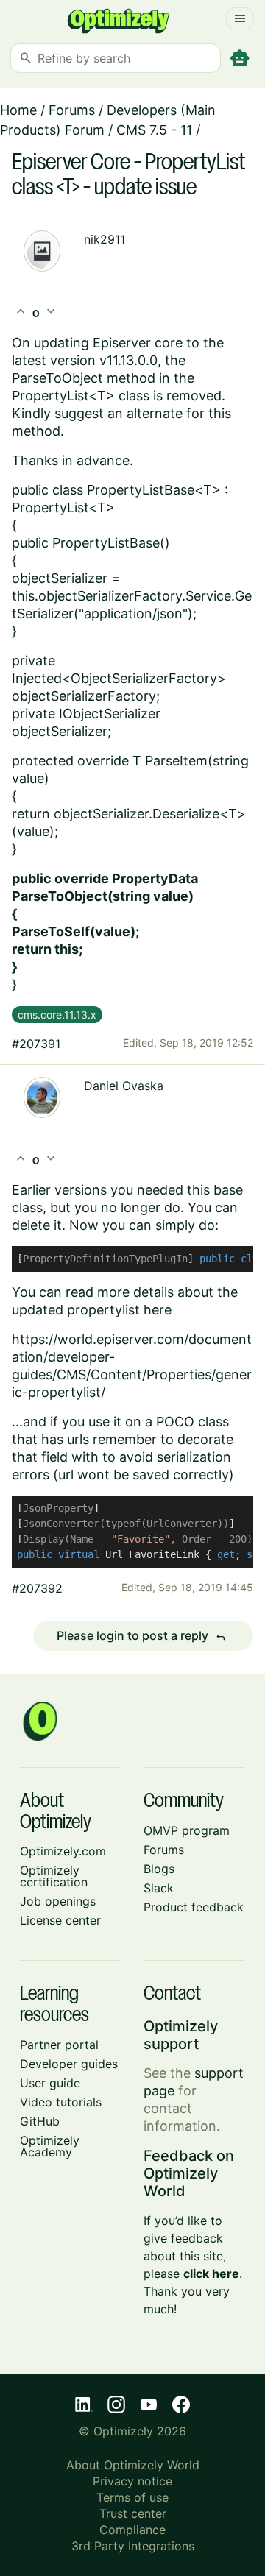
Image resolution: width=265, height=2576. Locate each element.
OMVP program (187, 1830)
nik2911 (105, 239)
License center (60, 1920)
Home (18, 110)
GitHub (40, 2121)
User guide (50, 2083)
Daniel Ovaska (124, 1086)
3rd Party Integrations (133, 2546)
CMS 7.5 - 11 (154, 130)
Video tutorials (61, 2102)
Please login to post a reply (141, 1636)
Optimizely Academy (50, 2146)
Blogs (159, 1869)
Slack (159, 1888)
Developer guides (69, 2064)
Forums (72, 110)
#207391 (36, 1044)
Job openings (58, 1901)
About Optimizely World (133, 2465)
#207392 (37, 1588)
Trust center (133, 2513)
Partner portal (59, 2045)
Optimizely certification (54, 1876)
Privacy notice (132, 2481)
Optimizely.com (63, 1851)
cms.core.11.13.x (57, 1015)
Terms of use (132, 2497)
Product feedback (194, 1907)
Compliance (132, 2530)
